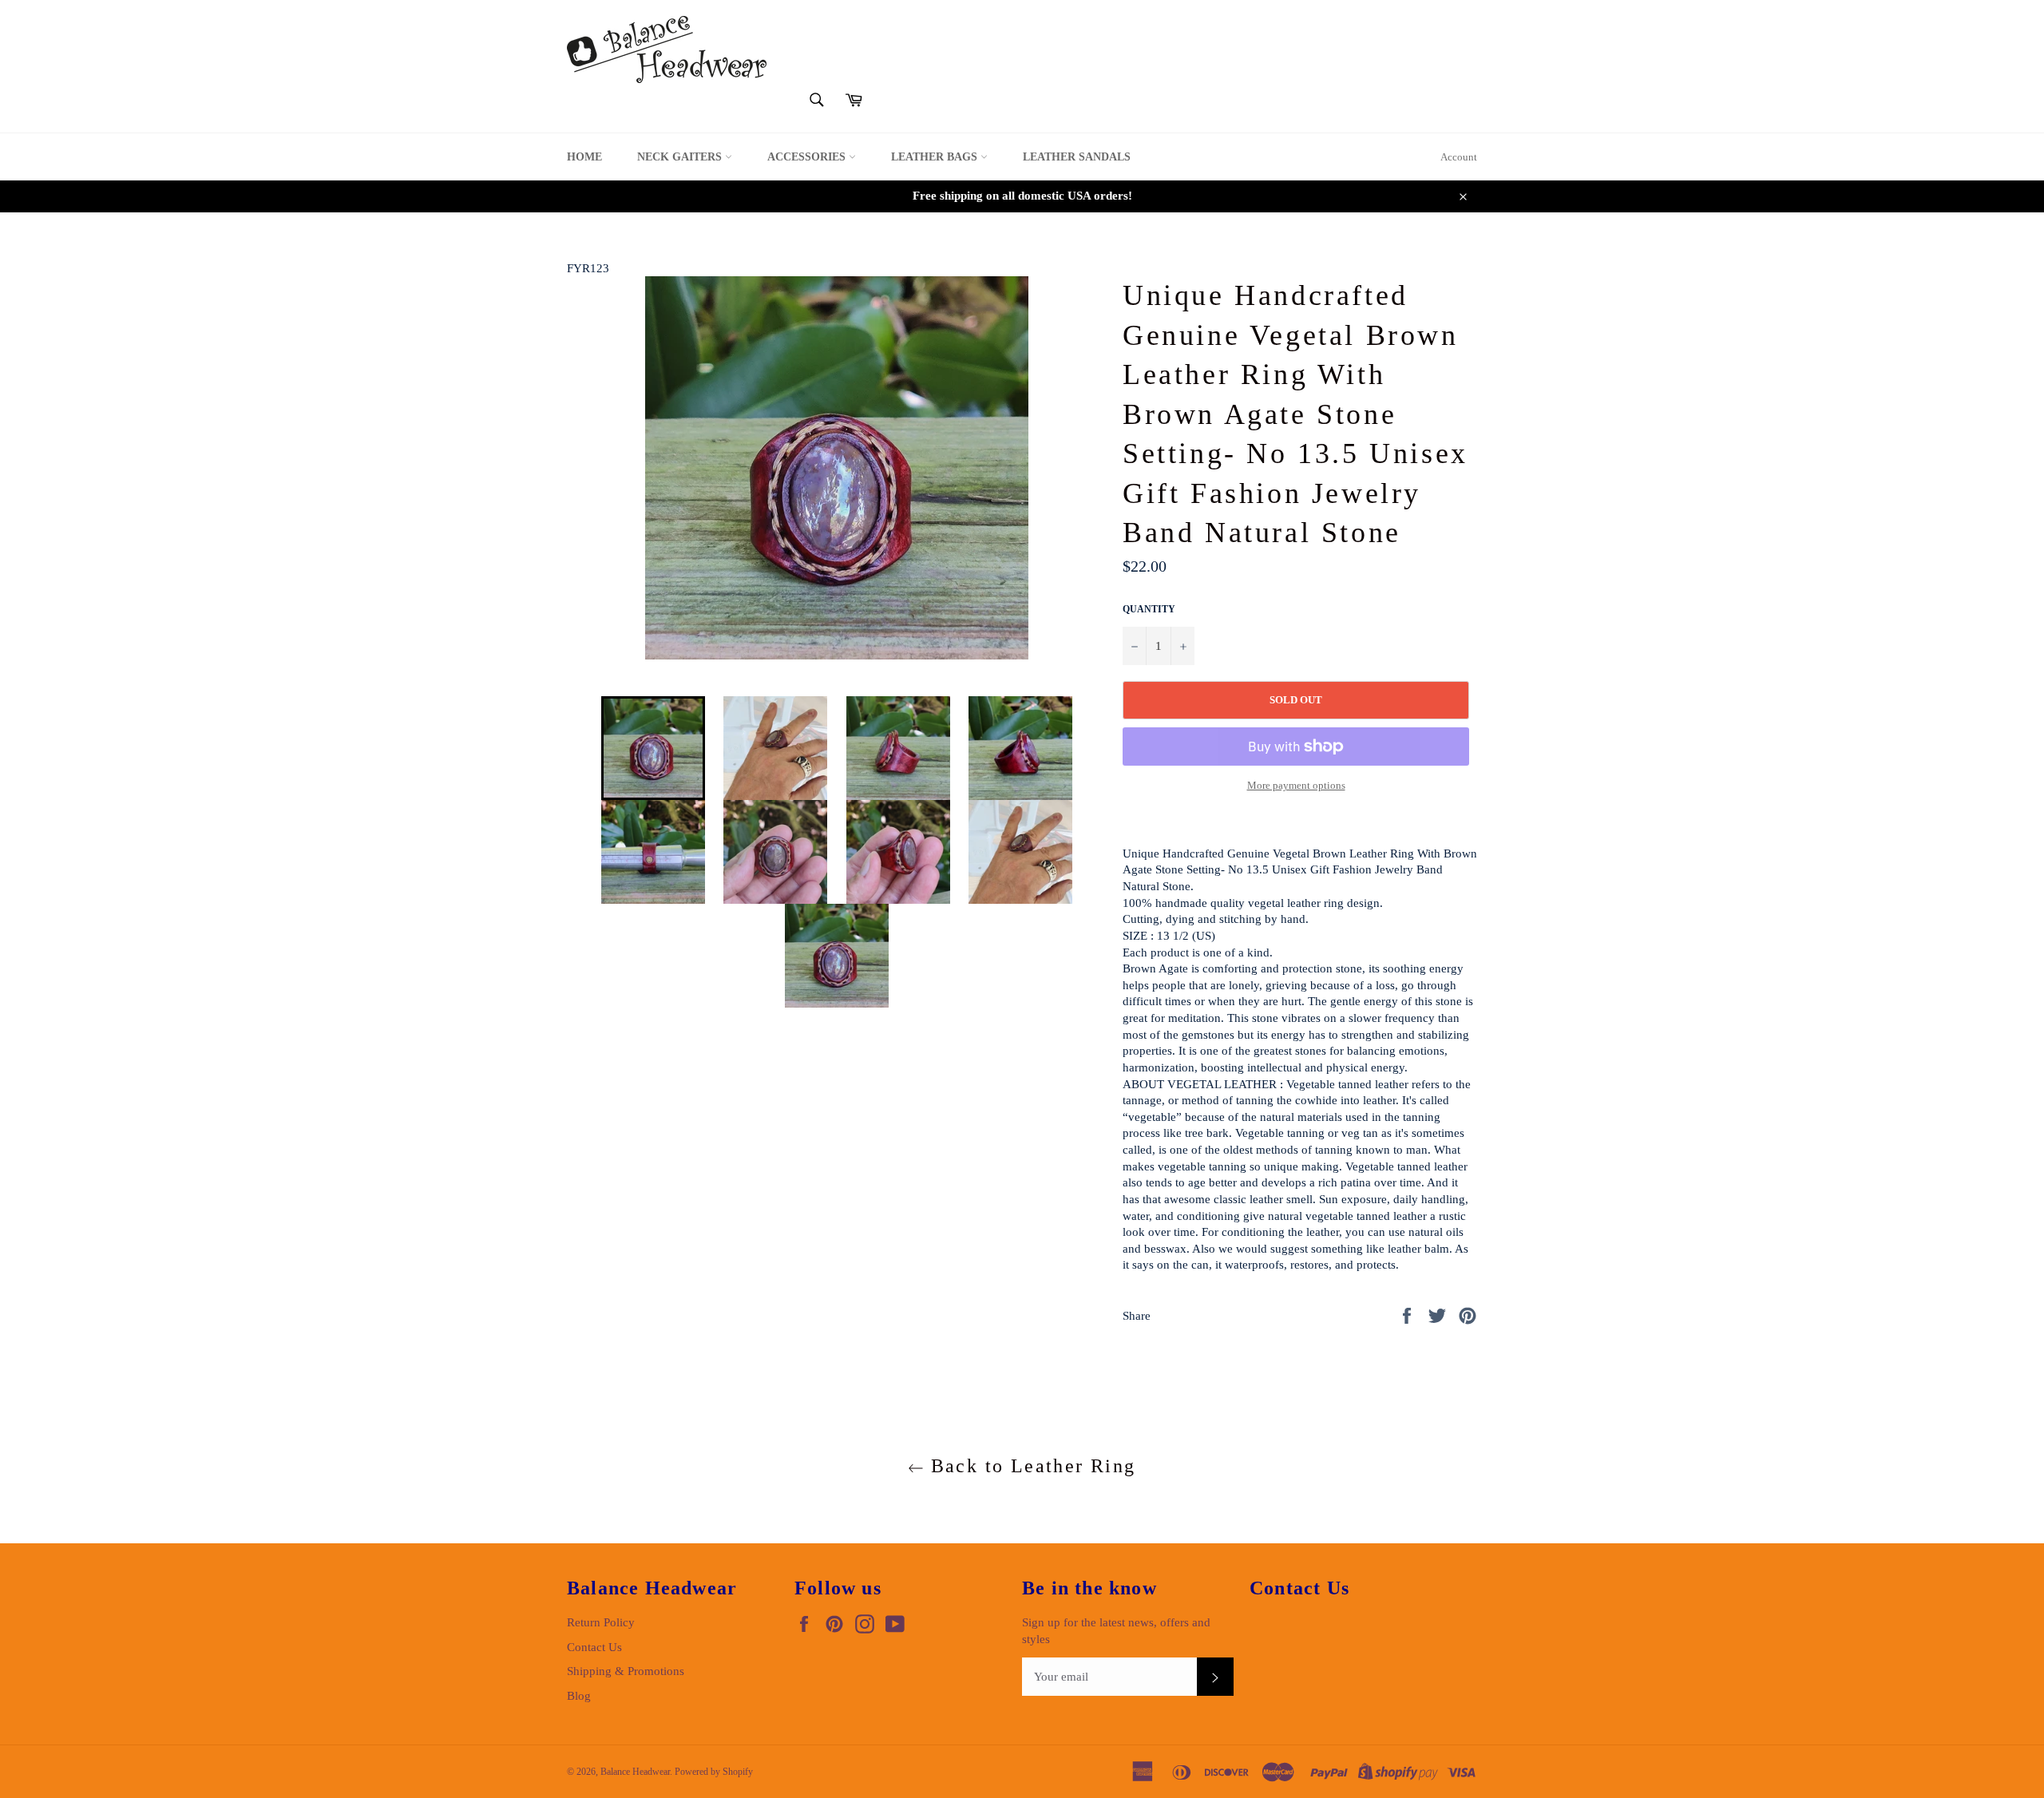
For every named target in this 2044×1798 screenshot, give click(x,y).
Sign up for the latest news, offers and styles (1116, 1631)
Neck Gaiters (681, 157)
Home (584, 157)
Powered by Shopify (714, 1772)
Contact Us (594, 1647)
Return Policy (601, 1622)
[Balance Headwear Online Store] (667, 50)
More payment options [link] (1296, 785)
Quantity (1149, 609)
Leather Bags (936, 157)
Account (1459, 157)
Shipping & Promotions (626, 1671)
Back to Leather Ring (1030, 1466)
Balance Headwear (635, 1772)
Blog (579, 1696)
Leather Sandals (1077, 157)
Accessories (808, 157)
